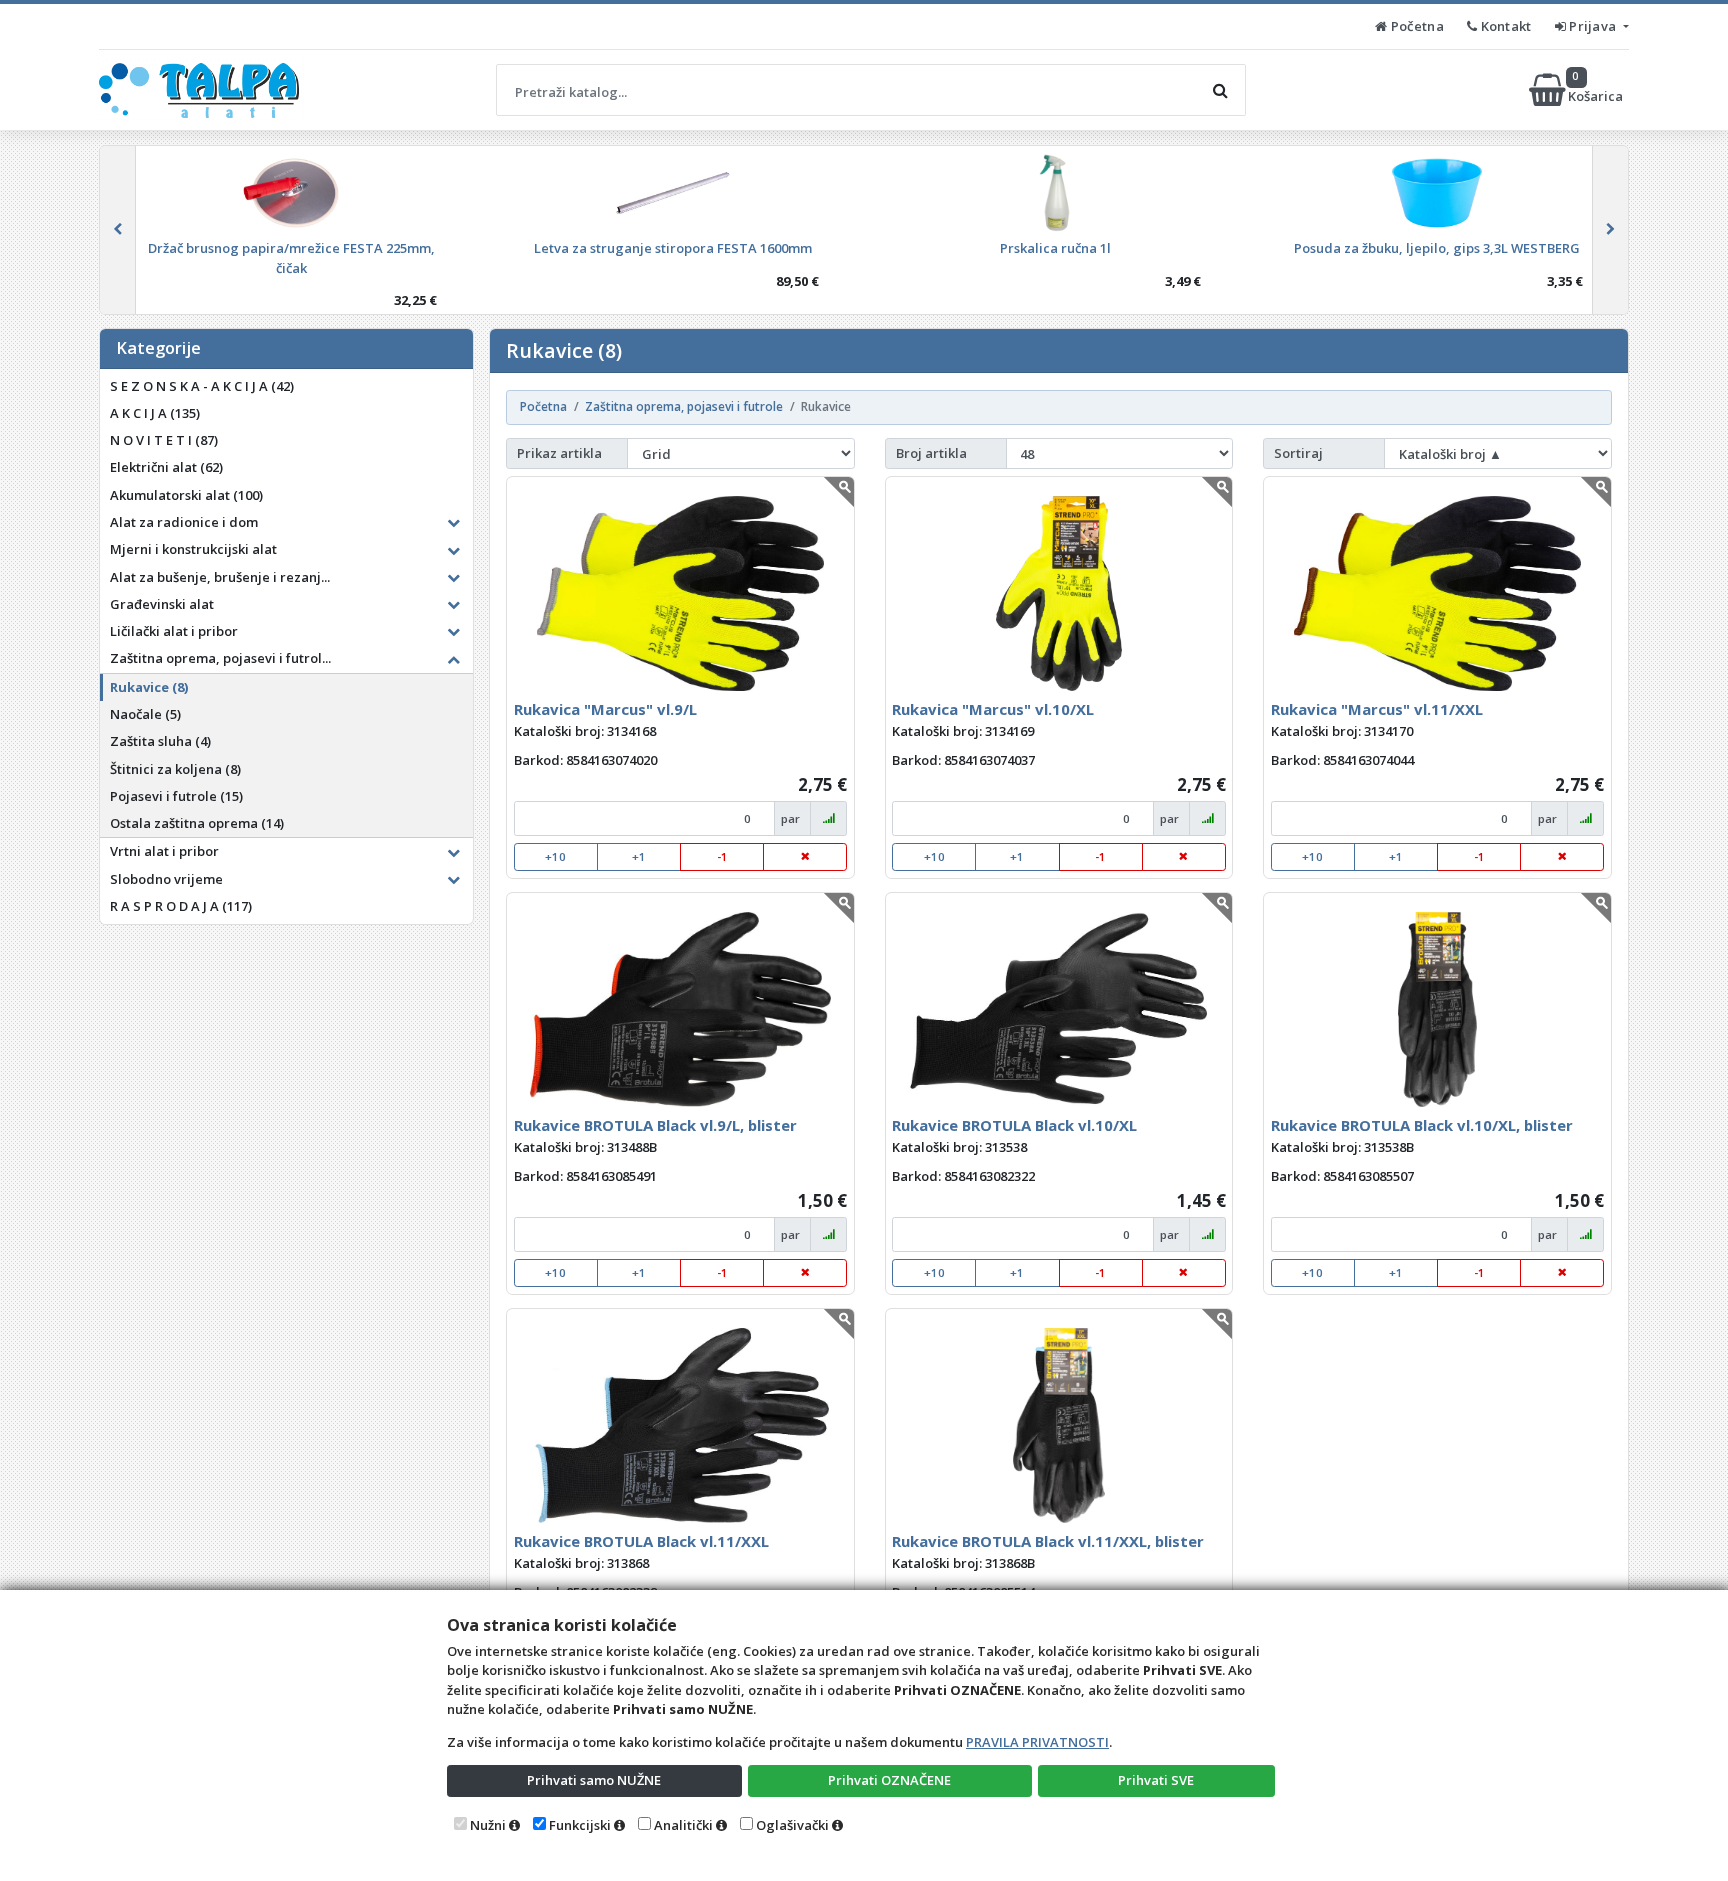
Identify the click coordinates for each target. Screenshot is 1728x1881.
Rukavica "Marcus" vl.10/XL (993, 709)
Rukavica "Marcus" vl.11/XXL (1377, 709)
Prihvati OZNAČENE (889, 1780)
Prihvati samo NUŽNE (594, 1780)
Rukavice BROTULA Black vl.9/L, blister (655, 1125)
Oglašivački (792, 1825)
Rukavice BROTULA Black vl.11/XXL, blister (1048, 1541)
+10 (555, 856)
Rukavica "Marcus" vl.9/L (605, 709)
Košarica (1597, 89)
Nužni (488, 1825)
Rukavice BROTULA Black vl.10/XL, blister (1422, 1125)
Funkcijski (580, 1825)
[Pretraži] (1220, 90)
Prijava (1593, 26)
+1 (639, 856)
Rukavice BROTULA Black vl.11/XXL (641, 1541)
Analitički (683, 1825)
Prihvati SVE (1156, 1780)
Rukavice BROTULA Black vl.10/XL (1014, 1125)
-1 (722, 856)
